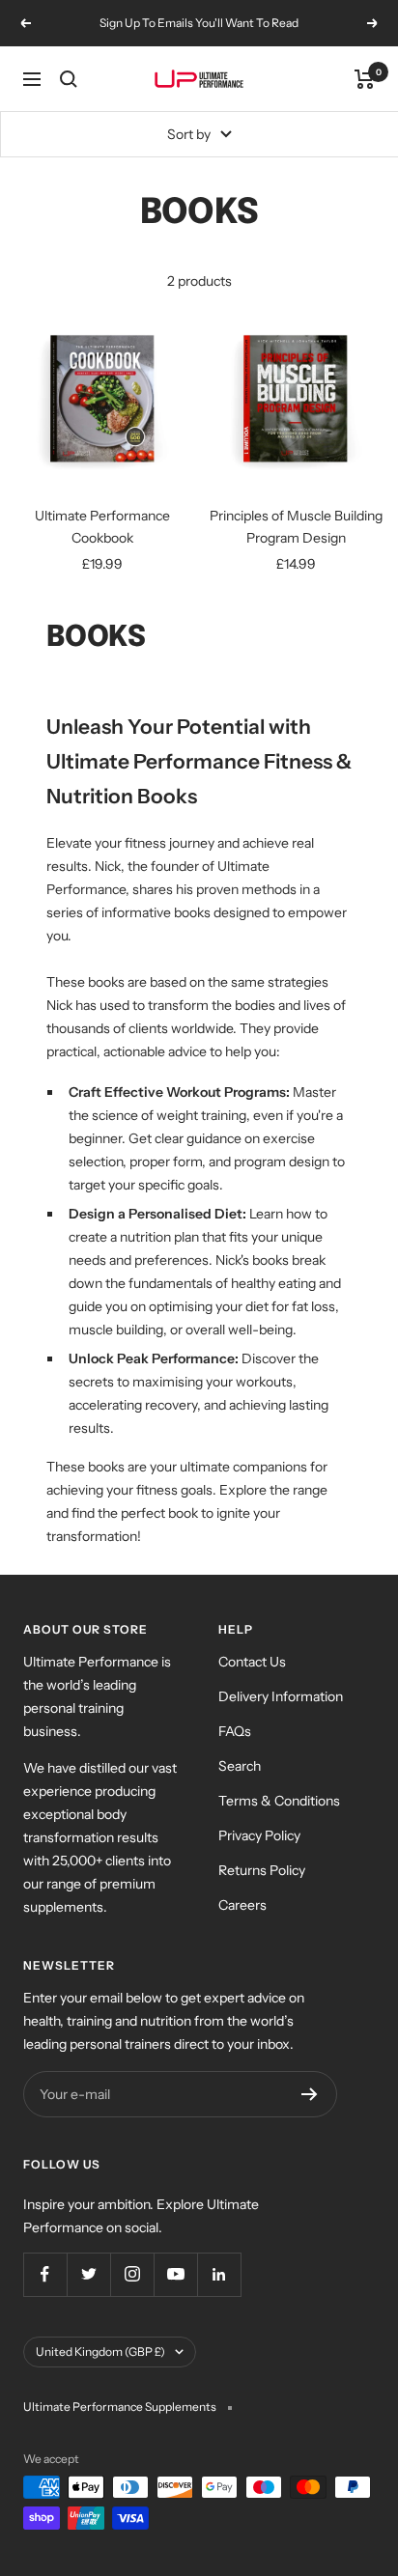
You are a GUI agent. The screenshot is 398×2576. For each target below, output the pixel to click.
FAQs (235, 1731)
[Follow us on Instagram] (132, 2274)
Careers (242, 1905)
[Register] (310, 2094)
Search (240, 1766)
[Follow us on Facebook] (45, 2274)
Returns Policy (262, 1870)
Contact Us (252, 1662)
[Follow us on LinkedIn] (219, 2274)
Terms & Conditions (279, 1801)
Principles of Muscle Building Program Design (296, 526)
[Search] (69, 79)
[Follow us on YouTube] (175, 2274)
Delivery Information (281, 1696)
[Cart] (365, 79)
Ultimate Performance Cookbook (102, 526)
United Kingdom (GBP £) (100, 2352)
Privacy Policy (259, 1835)
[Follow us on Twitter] (88, 2274)
